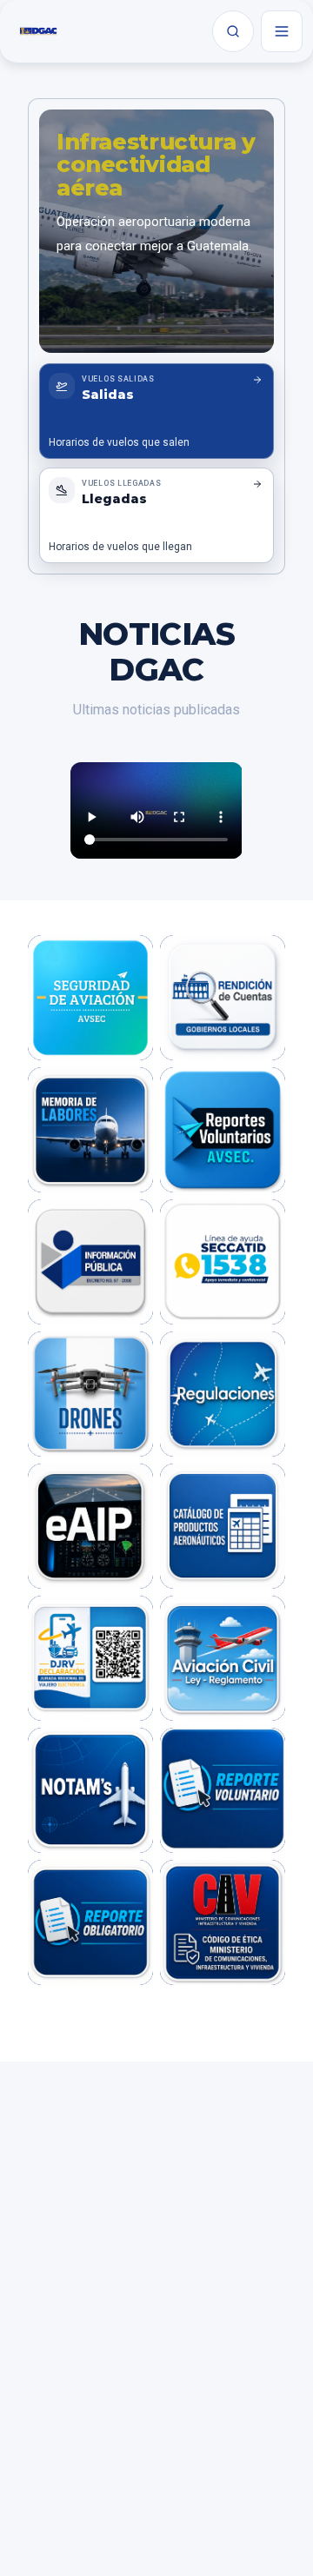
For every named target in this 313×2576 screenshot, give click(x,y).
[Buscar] (233, 31)
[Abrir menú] (282, 31)
